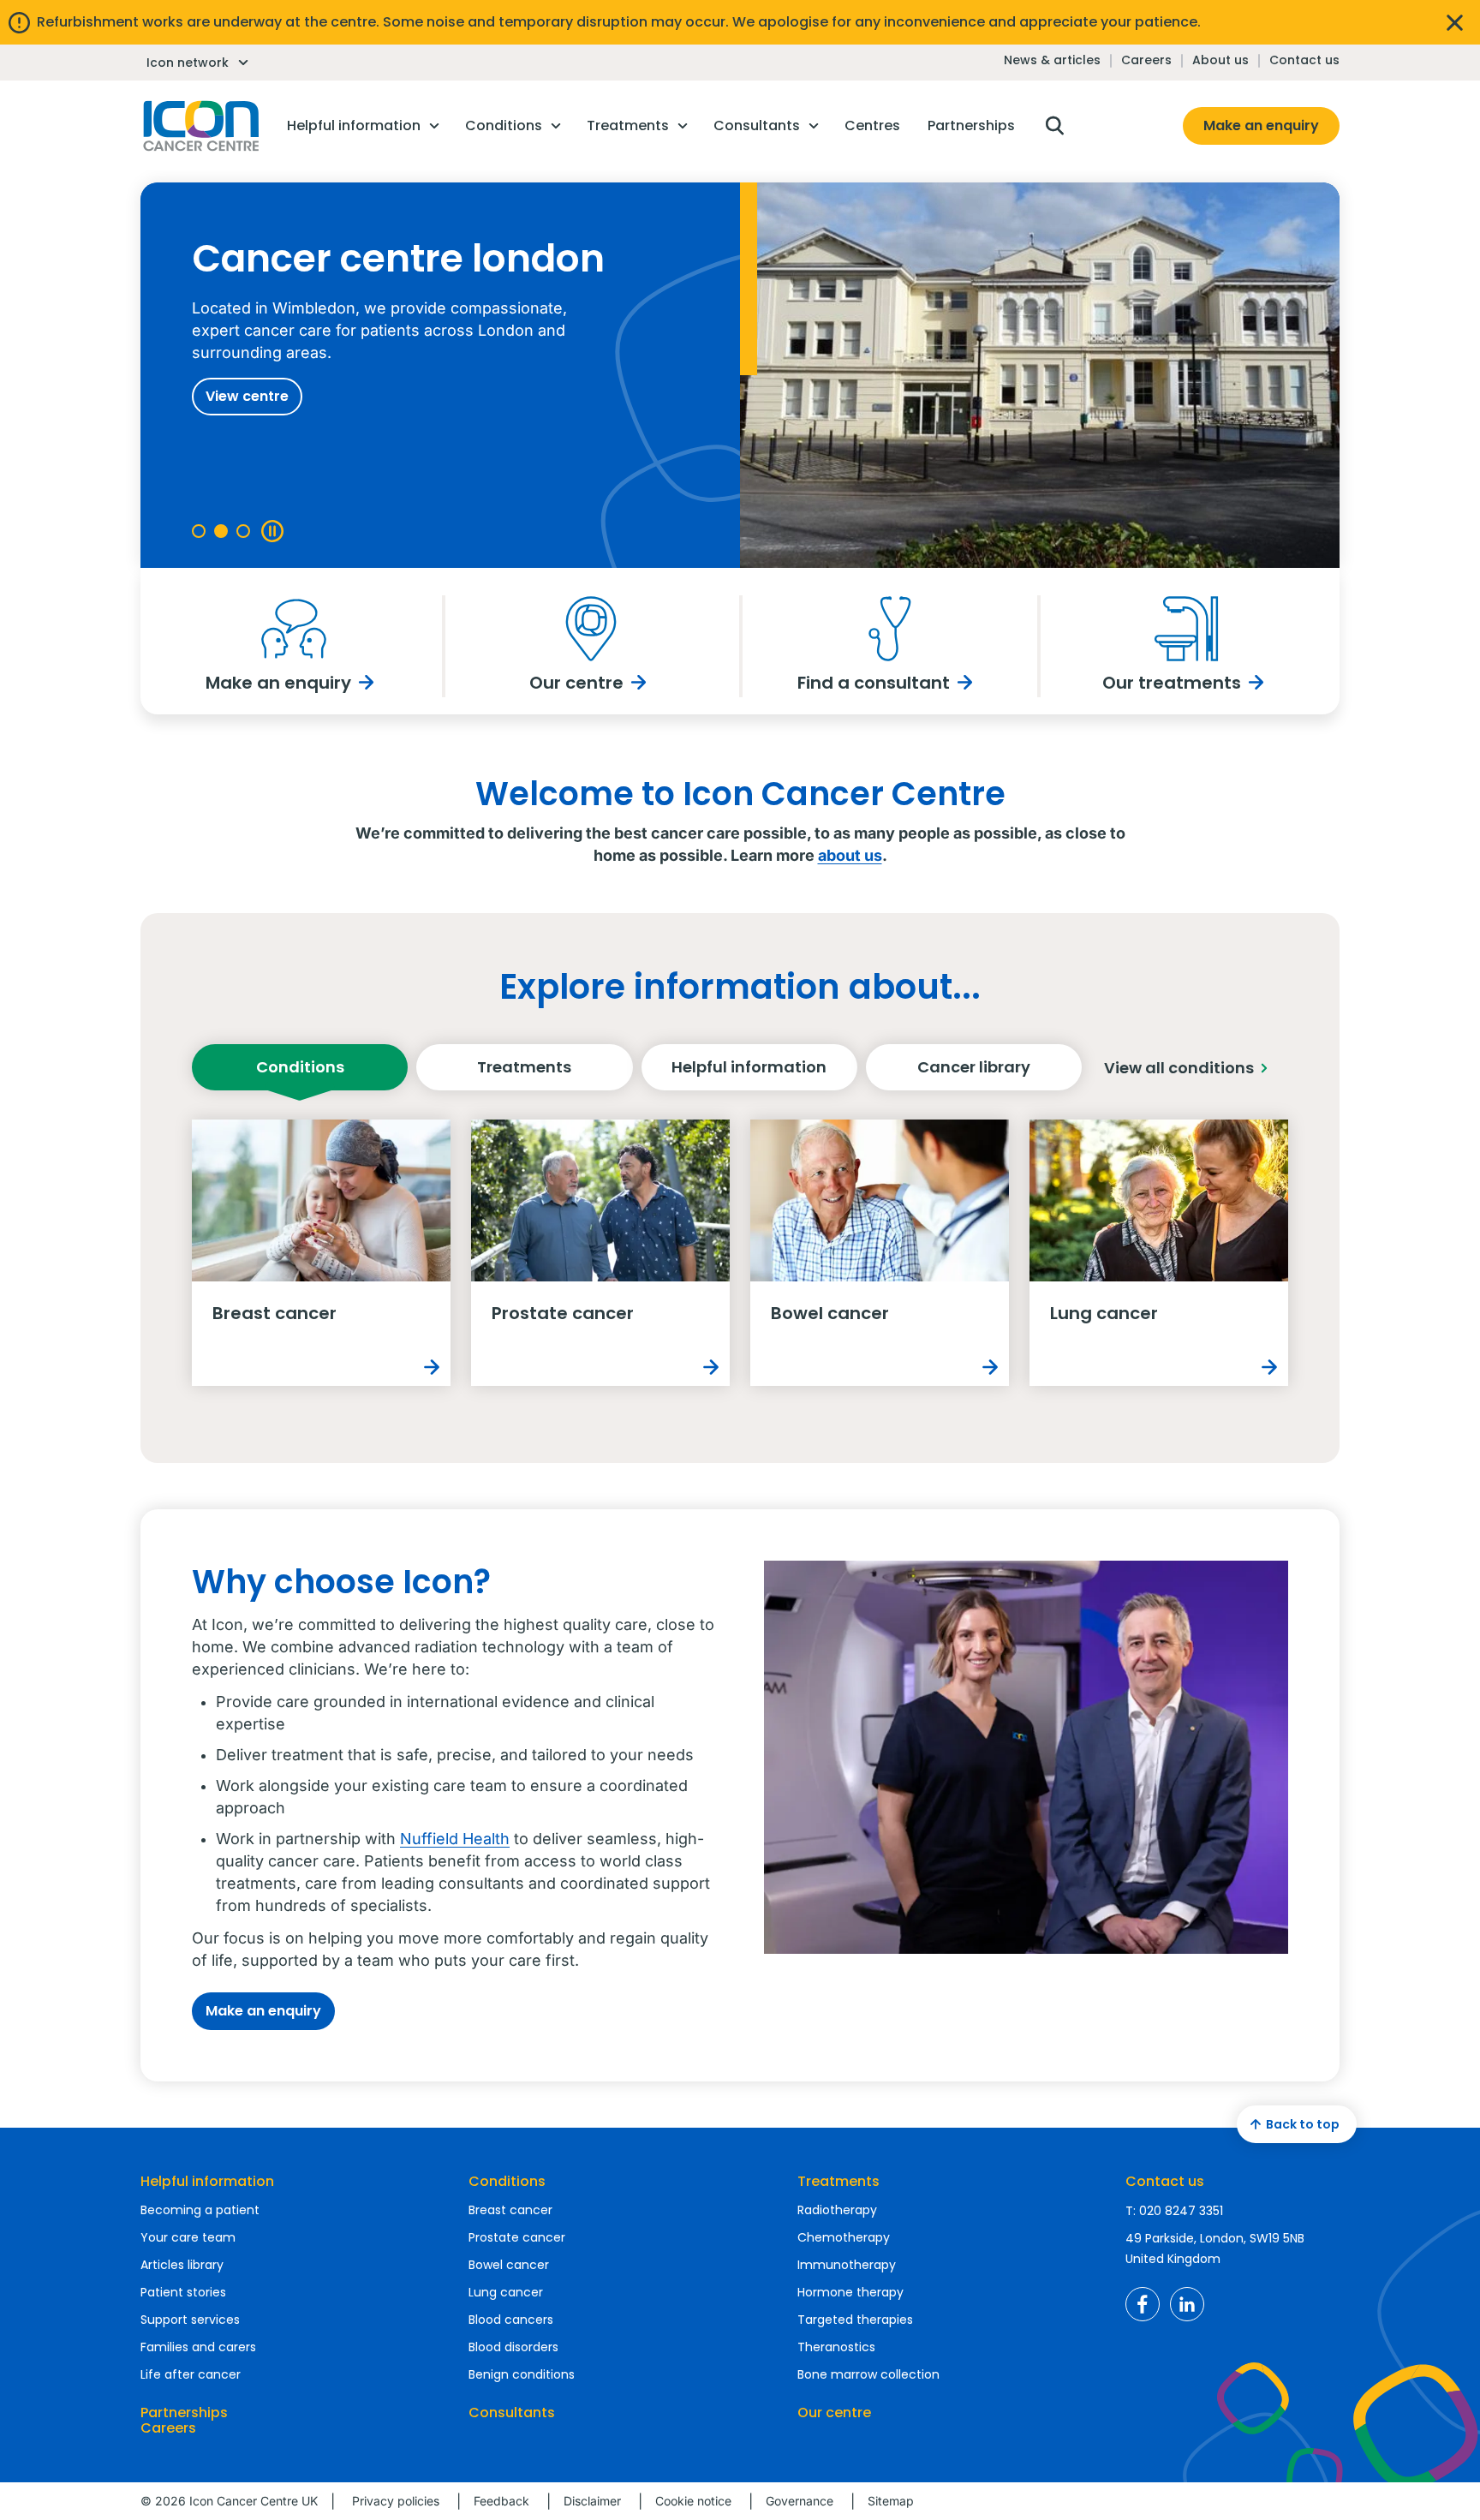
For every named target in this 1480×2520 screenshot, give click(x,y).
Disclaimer (592, 2501)
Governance (800, 2501)
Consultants (512, 2413)
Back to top (1303, 2124)
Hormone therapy (850, 2292)
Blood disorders (513, 2347)
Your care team (188, 2237)
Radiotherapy (837, 2210)
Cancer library (974, 1067)
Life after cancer (191, 2374)
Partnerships (184, 2413)
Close (1454, 22)
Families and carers (198, 2347)
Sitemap (891, 2501)
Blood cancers (511, 2320)
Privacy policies (396, 2501)
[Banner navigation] (199, 531)
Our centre (834, 2413)
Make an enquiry (1261, 125)
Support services (190, 2320)
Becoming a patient (200, 2210)
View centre (247, 396)
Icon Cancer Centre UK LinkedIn (1187, 2304)
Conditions (300, 1067)
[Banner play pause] (271, 531)
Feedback (501, 2501)
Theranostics (836, 2347)
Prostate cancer (517, 2237)
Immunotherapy (847, 2265)
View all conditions (1179, 1068)
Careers (1146, 60)
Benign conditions (522, 2374)
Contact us (1304, 60)
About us (1220, 60)
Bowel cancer (509, 2265)
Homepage (200, 126)
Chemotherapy (844, 2237)
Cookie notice (693, 2501)
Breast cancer (510, 2210)
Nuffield (429, 1839)
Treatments (524, 1067)
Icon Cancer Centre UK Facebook (1143, 2304)
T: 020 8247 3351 (1174, 2211)
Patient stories (183, 2292)
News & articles (1052, 60)
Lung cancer (506, 2292)
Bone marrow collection (868, 2374)
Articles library (182, 2265)
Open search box (1054, 126)
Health (484, 1839)
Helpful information (749, 1067)
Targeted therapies (855, 2320)
